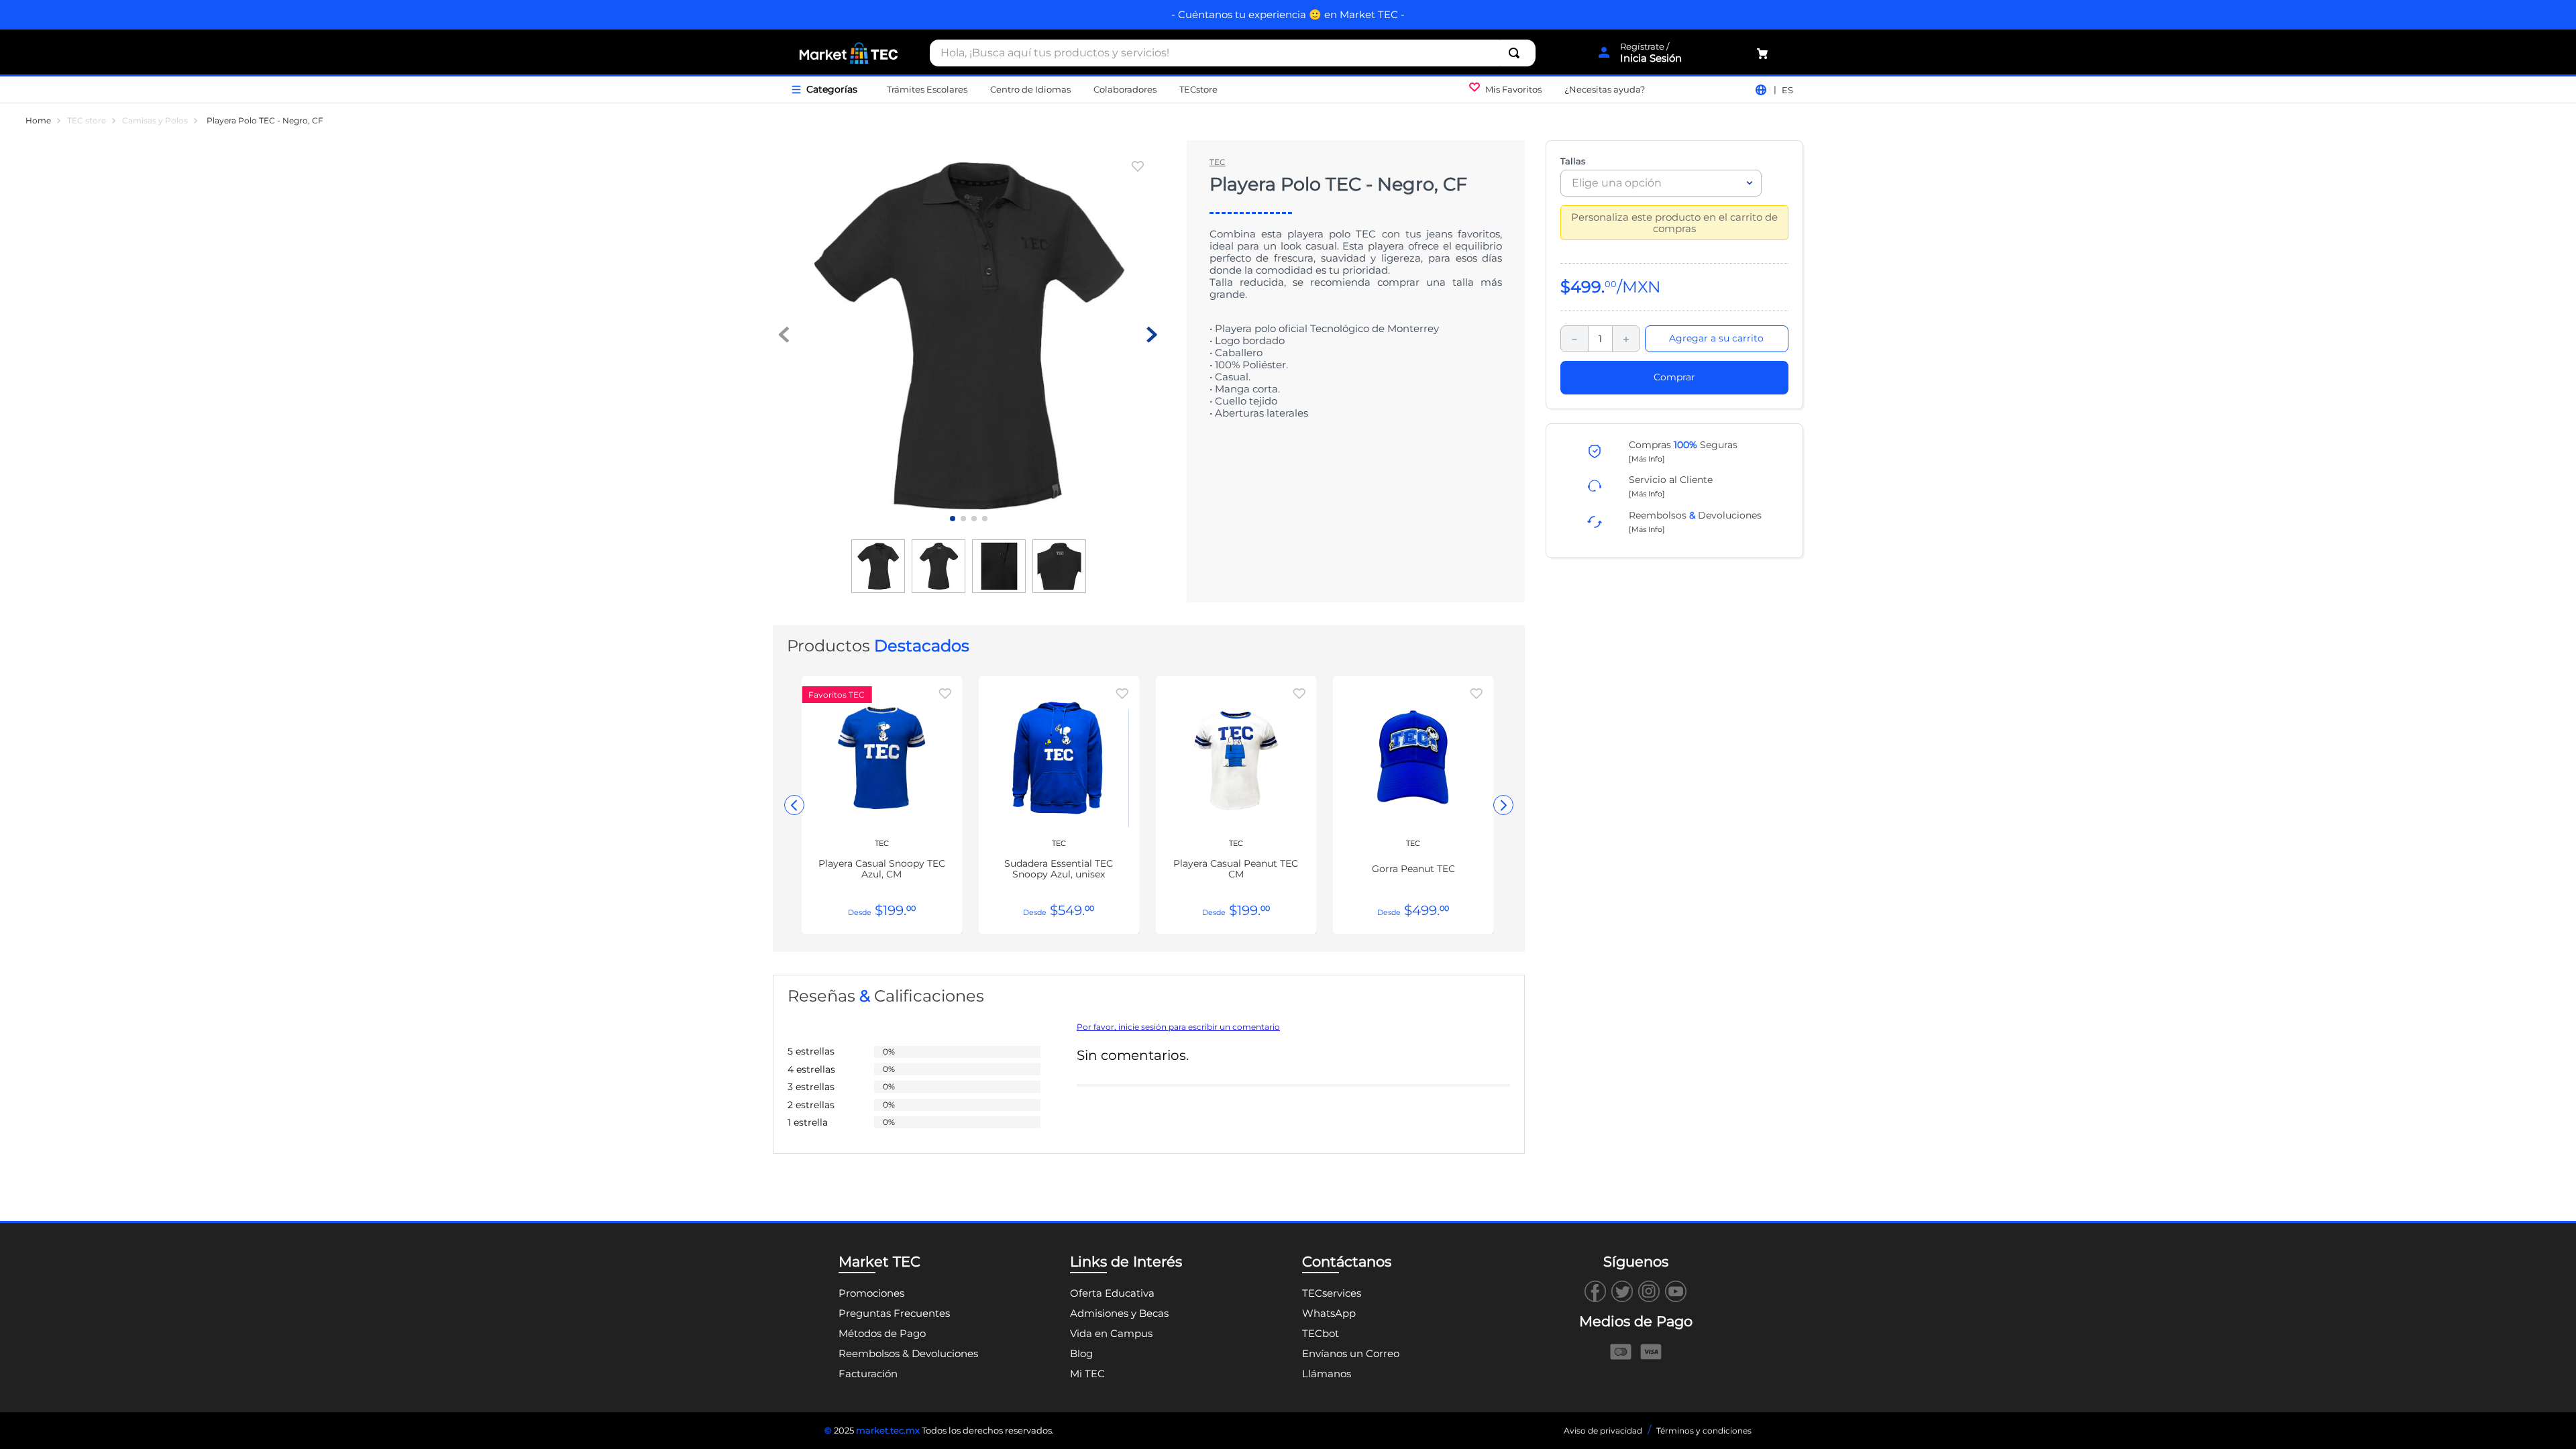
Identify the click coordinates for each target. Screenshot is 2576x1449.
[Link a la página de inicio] (38, 121)
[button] (1647, 458)
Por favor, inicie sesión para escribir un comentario (1178, 1027)
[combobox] (1233, 53)
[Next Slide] (1503, 805)
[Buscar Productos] (1517, 53)
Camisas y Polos (155, 121)
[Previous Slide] (794, 805)
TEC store (87, 121)
